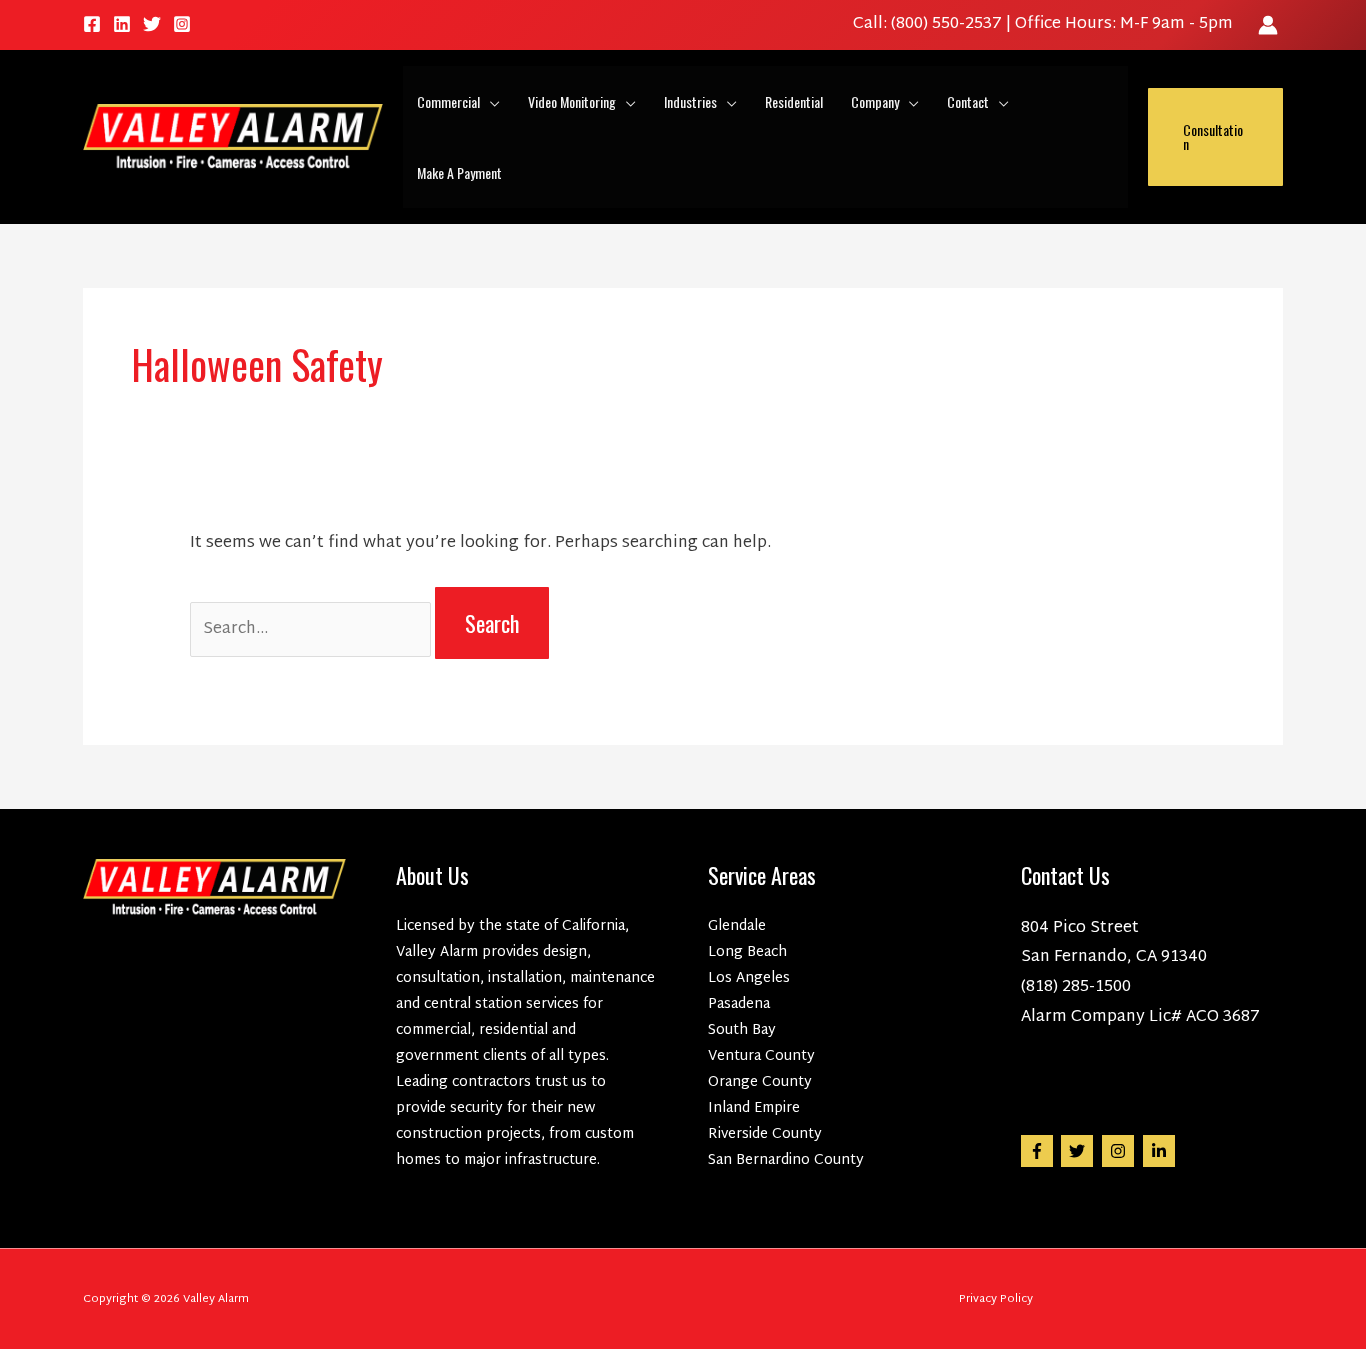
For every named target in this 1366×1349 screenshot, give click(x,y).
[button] (490, 101)
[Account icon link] (1268, 25)
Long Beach (747, 952)
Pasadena (739, 1004)
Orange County (760, 1082)
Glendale (737, 926)
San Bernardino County (786, 1160)
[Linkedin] (122, 24)
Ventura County (761, 1056)
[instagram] (1120, 1151)
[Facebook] (92, 24)
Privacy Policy (996, 1299)
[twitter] (1079, 1151)
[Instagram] (182, 24)
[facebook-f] (1039, 1151)
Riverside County (765, 1134)
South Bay (742, 1030)
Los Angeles (749, 978)
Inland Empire (754, 1108)
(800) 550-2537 (948, 24)
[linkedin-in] (1161, 1151)
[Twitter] (152, 24)
